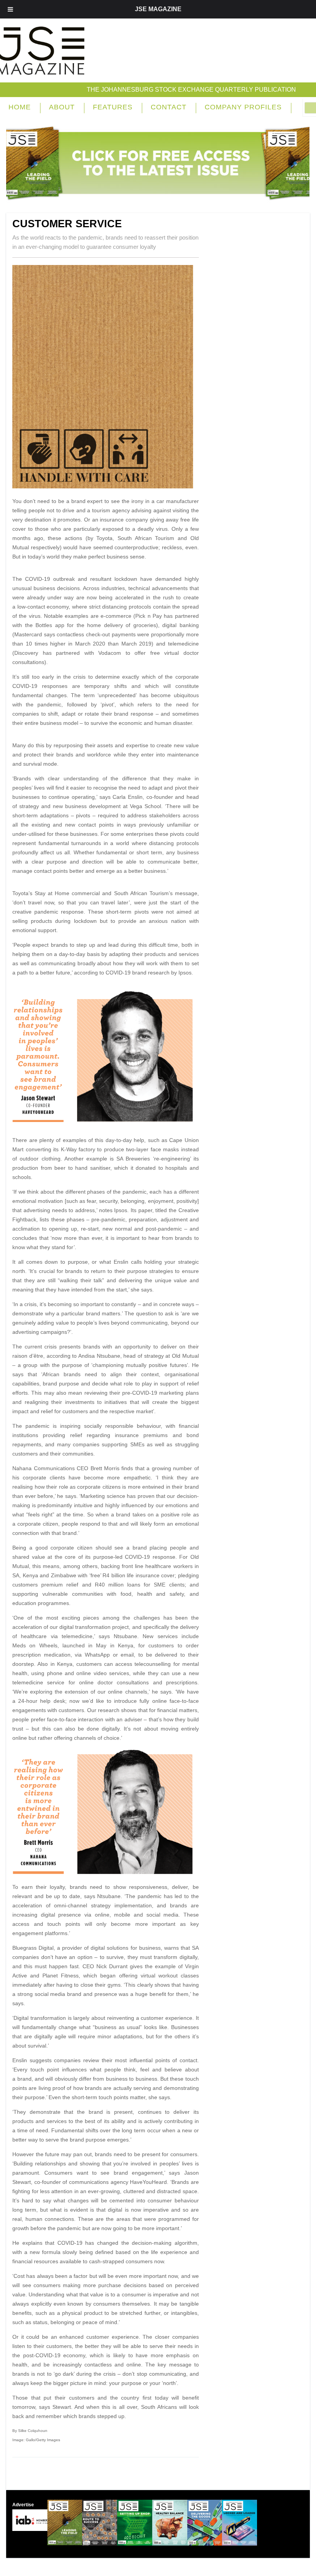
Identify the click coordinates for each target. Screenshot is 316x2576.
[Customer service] (106, 486)
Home (20, 107)
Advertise (23, 2505)
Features (113, 107)
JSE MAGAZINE (158, 9)
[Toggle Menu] (10, 9)
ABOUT (62, 107)
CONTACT (169, 107)
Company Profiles (243, 107)
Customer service (67, 224)
